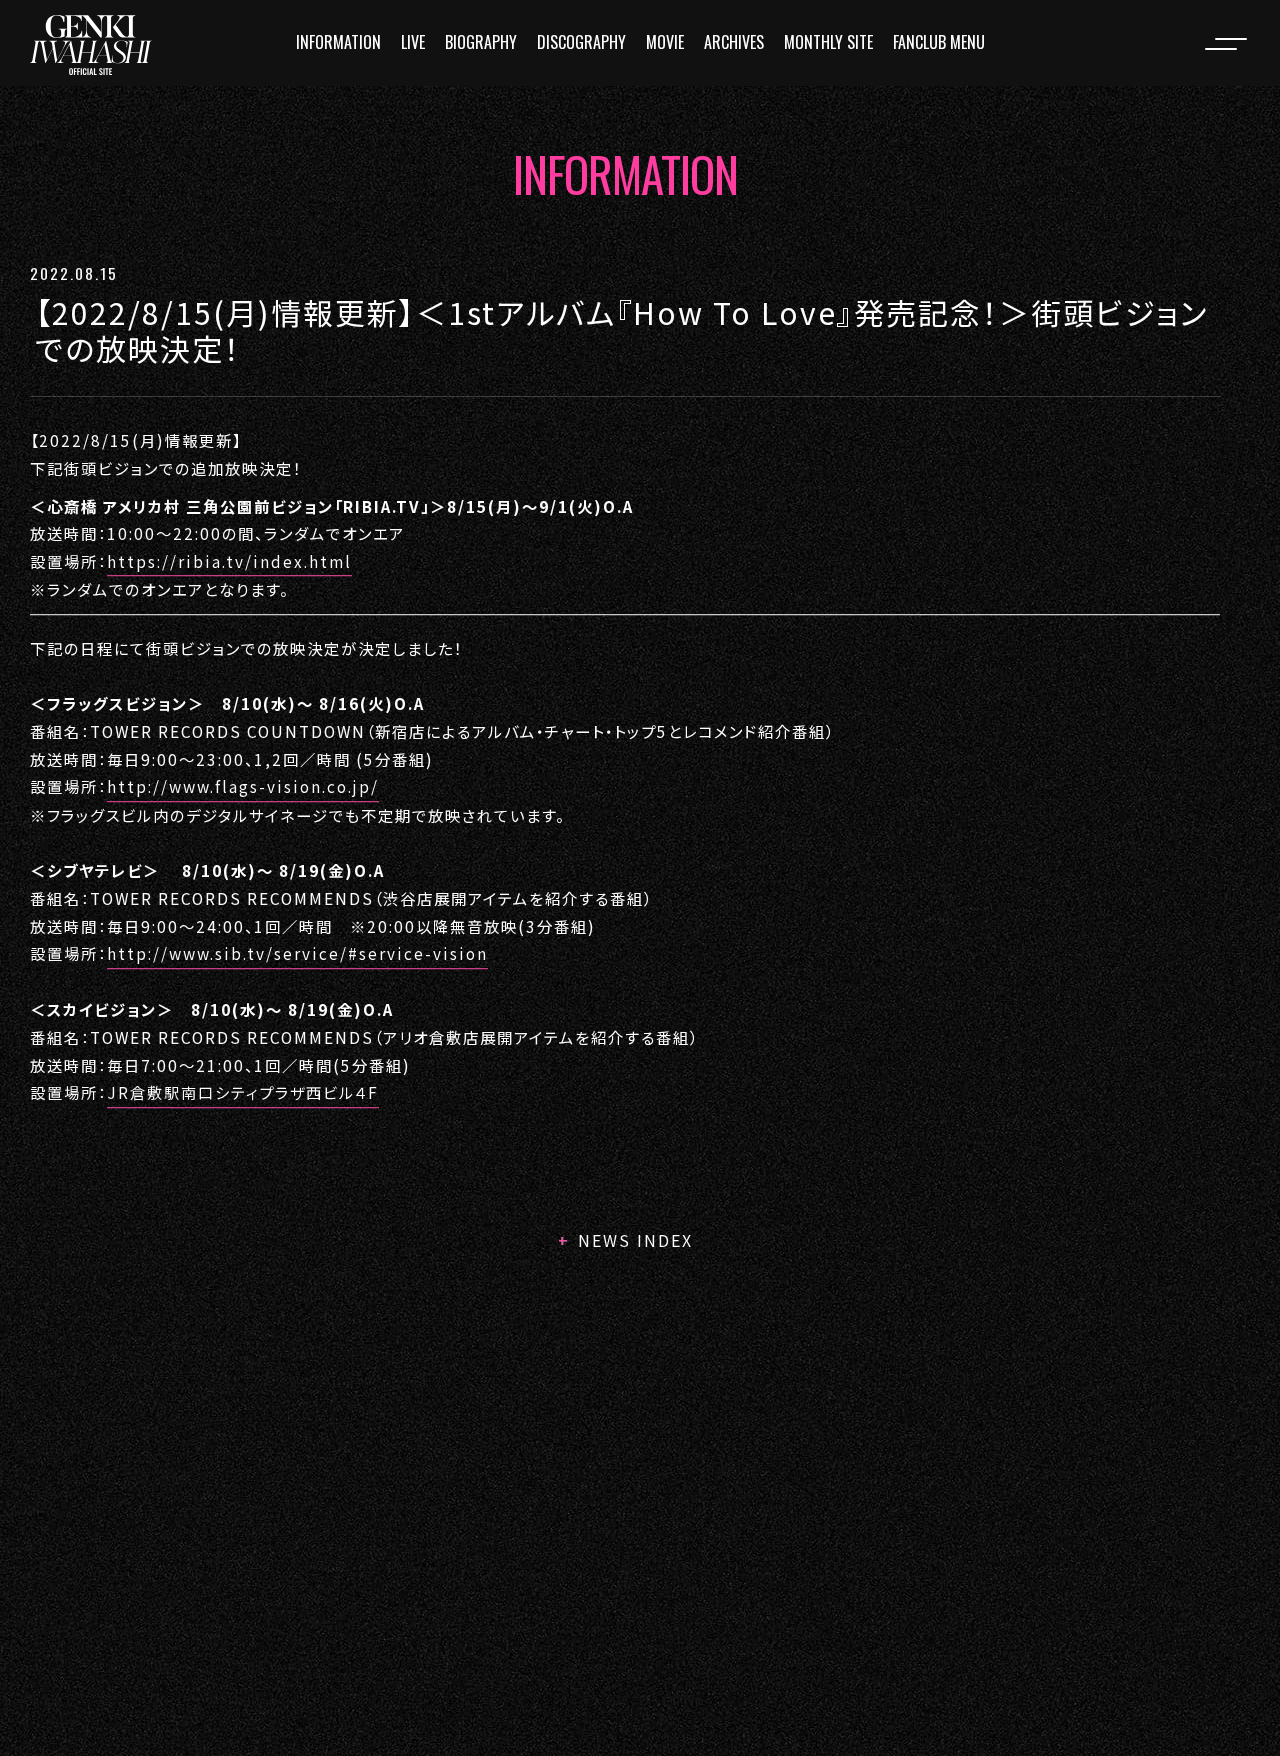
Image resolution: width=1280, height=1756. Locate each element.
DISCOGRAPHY (581, 42)
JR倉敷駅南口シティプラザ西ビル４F (243, 1093)
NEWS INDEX (635, 1240)
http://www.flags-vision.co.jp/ (243, 787)
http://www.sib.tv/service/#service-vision (297, 953)
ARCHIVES (734, 42)
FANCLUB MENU (939, 42)
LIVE (413, 42)
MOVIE (665, 42)
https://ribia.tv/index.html (229, 561)
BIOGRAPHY (481, 42)
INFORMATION (338, 42)
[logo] (91, 45)
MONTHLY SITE (828, 42)
